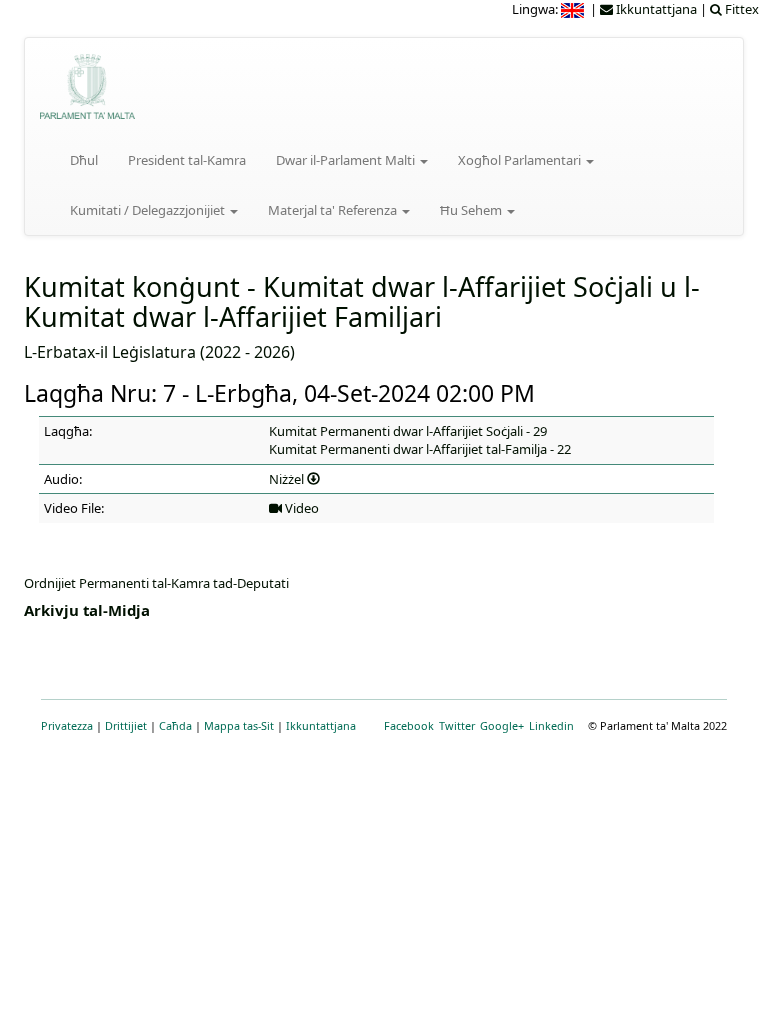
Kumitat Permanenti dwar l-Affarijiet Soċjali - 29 (408, 431)
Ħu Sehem (472, 210)
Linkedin (551, 725)
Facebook (409, 725)
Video (300, 508)
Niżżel (288, 479)
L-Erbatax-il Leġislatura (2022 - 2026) (159, 352)
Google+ (502, 725)
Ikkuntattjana (321, 725)
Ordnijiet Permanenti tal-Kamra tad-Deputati (156, 583)
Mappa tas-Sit (239, 725)
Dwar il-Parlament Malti (347, 160)
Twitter (457, 725)
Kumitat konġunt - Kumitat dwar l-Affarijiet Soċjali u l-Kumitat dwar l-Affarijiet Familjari (362, 301)
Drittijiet (126, 725)
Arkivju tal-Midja (87, 610)
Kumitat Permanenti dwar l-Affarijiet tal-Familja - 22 (420, 449)
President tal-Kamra (187, 160)
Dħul (84, 160)
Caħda (175, 725)
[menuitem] (574, 9)
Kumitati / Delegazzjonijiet (149, 210)
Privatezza (67, 725)
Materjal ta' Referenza (334, 210)
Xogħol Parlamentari (521, 160)
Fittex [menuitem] (740, 9)
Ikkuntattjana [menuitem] (655, 9)
